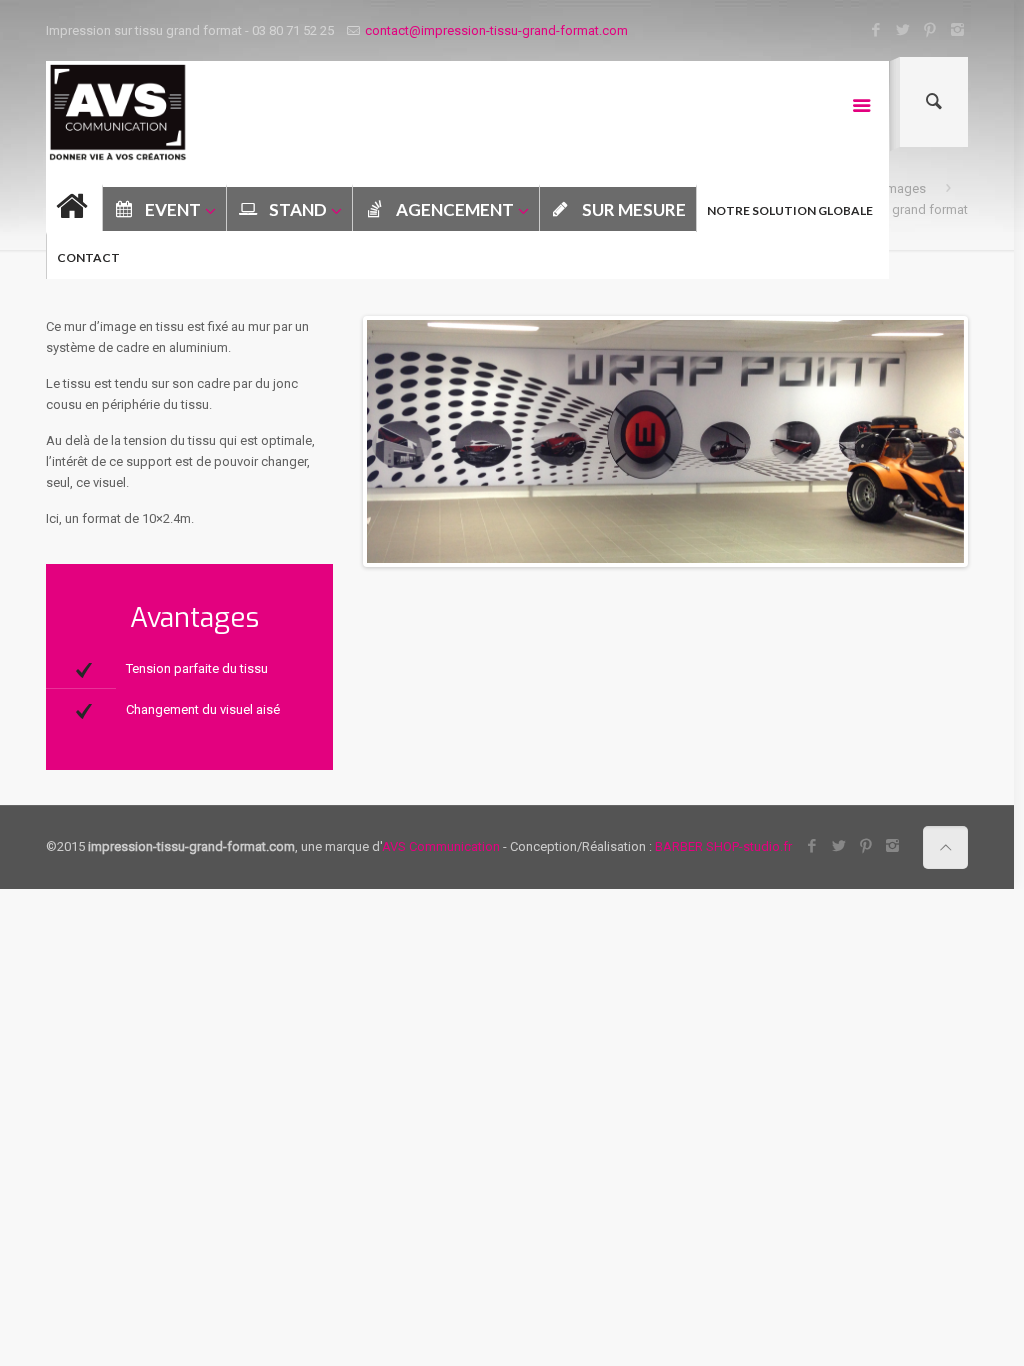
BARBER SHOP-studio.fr (723, 846)
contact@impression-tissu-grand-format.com (496, 30)
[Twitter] (903, 30)
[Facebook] (876, 30)
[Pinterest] (930, 30)
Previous (337, 442)
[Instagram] (957, 30)
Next (994, 442)
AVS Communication (441, 846)
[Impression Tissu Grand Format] (118, 112)
